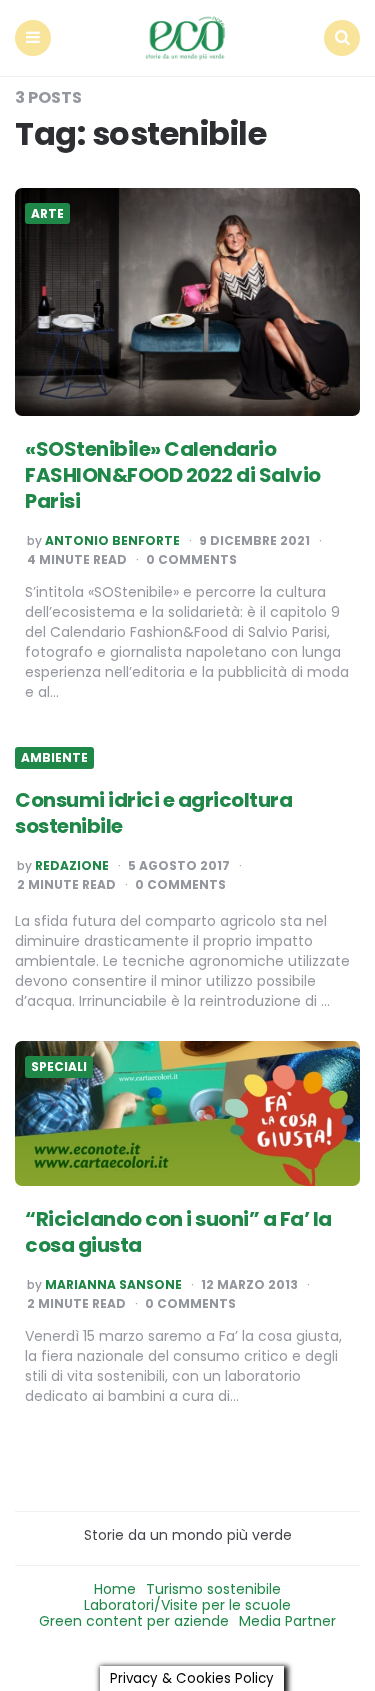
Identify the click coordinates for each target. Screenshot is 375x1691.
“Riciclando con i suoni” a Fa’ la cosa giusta (178, 1232)
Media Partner (287, 1621)
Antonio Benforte (112, 541)
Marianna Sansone (113, 1285)
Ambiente (54, 758)
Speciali (59, 1067)
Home (115, 1589)
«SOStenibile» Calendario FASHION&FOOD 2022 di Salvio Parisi (173, 475)
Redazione (72, 866)
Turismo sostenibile (213, 1589)
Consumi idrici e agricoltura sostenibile (153, 813)
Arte (47, 214)
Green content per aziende (134, 1621)
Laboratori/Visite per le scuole (187, 1605)
